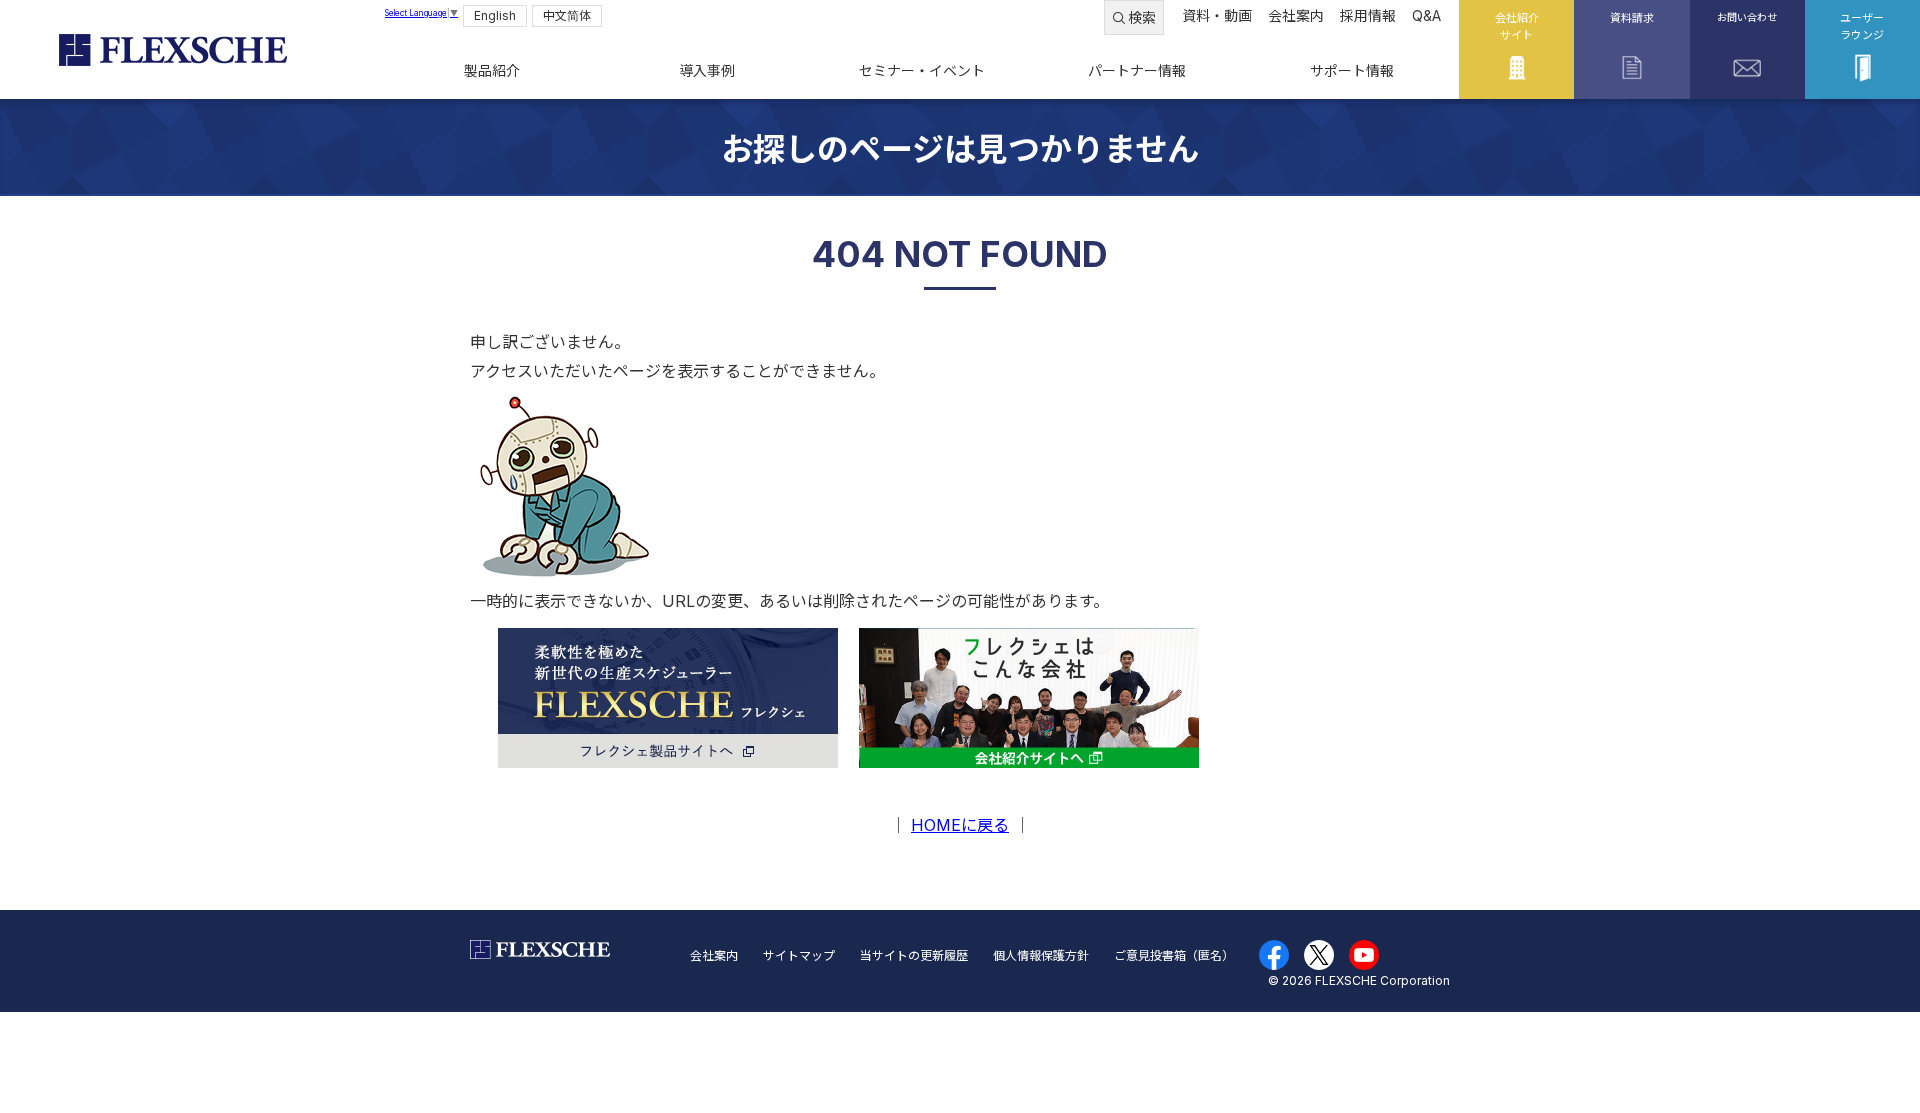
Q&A (1426, 15)
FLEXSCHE (172, 50)
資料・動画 (1217, 15)
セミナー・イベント (922, 70)
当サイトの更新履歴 (914, 955)
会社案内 (1296, 15)
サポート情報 (1352, 70)
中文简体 (567, 15)
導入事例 (707, 70)
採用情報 (1368, 15)
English (495, 15)
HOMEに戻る (960, 825)
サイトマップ (799, 955)
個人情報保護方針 (1041, 955)
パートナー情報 (1137, 70)
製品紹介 (492, 70)
